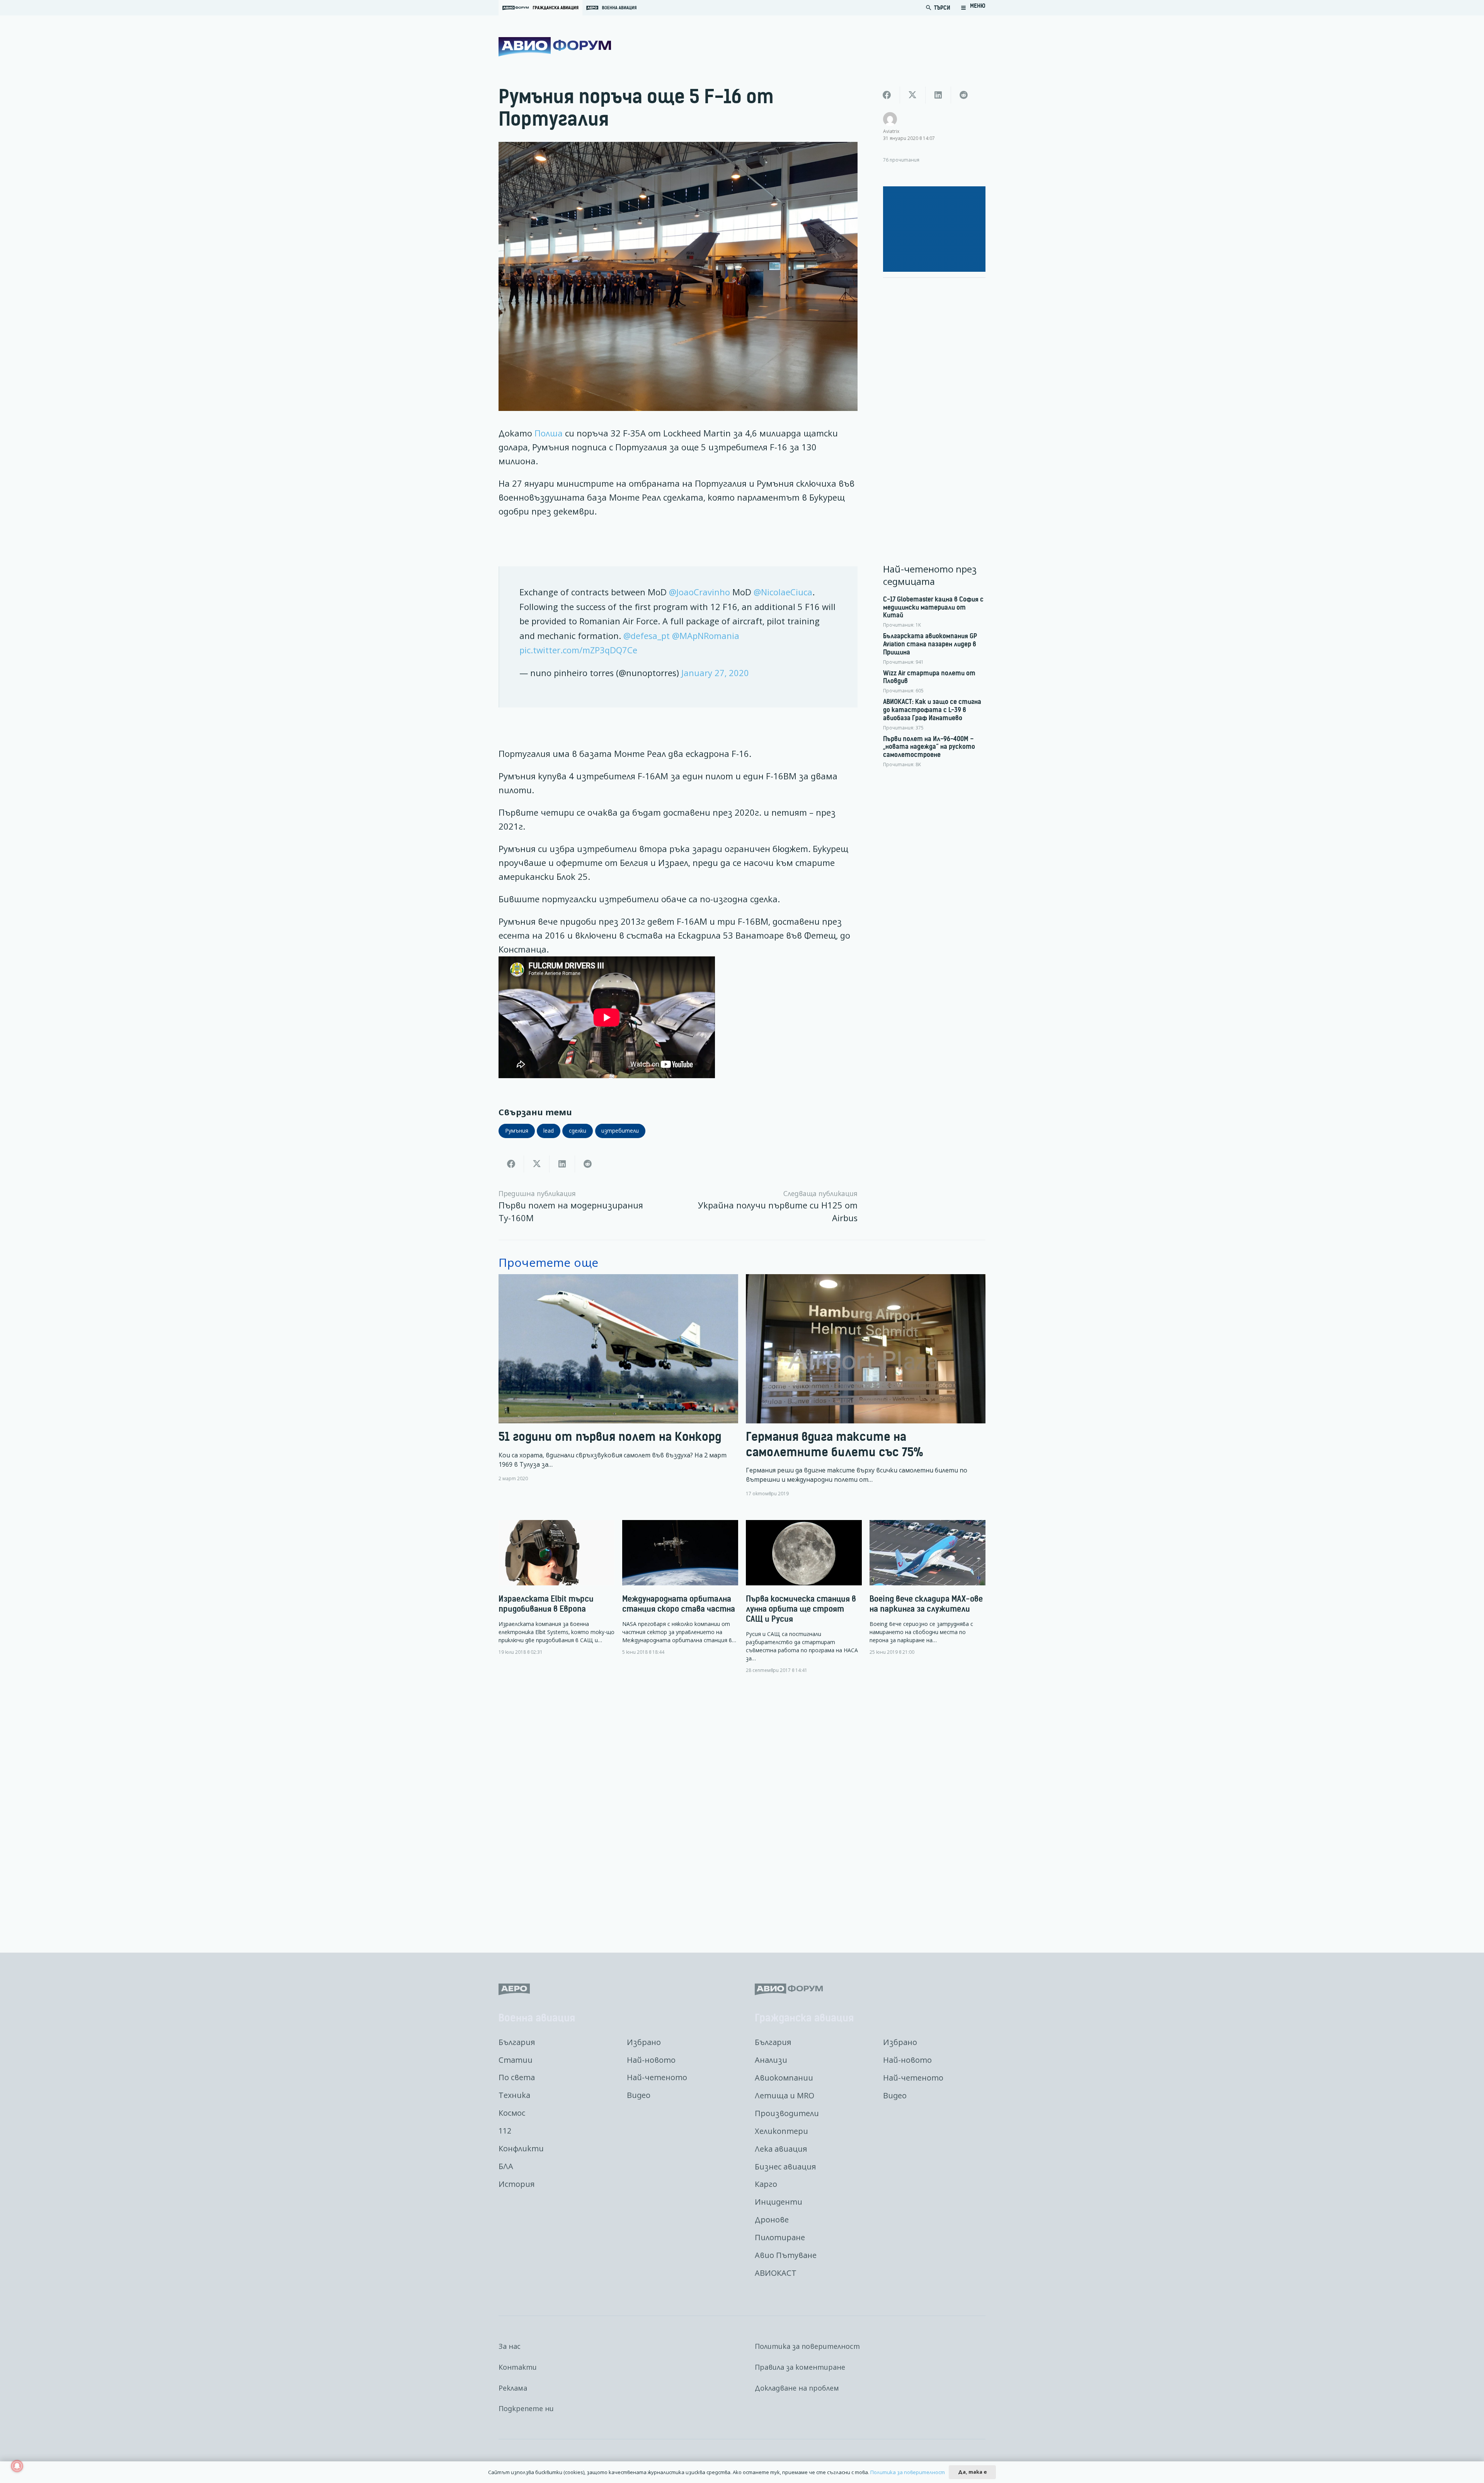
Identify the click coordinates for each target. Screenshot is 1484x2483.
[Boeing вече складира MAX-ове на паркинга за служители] (927, 1588)
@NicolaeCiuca (783, 592)
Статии (516, 2060)
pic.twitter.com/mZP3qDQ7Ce (578, 650)
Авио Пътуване (786, 2255)
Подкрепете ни (526, 2408)
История (517, 2184)
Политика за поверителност (807, 2346)
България (517, 2042)
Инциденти (779, 2202)
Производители (787, 2113)
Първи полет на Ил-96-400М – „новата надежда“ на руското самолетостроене (929, 747)
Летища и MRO (785, 2095)
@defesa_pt (647, 636)
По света (517, 2077)
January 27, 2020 (715, 673)
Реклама (513, 2388)
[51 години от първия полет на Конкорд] (618, 1386)
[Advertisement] (934, 400)
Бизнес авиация (785, 2167)
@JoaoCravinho (699, 592)
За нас (510, 2346)
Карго (766, 2184)
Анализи (771, 2060)
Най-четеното (657, 2077)
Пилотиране (780, 2237)
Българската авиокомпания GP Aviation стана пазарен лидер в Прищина (930, 644)
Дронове (772, 2220)
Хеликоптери (781, 2131)
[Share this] (511, 1164)
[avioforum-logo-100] (555, 47)
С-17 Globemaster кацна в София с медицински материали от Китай (933, 607)
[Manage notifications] (17, 2466)
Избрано (644, 2042)
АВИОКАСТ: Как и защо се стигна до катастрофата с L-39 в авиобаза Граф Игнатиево (932, 710)
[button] (973, 8)
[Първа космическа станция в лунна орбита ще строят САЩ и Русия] (804, 1597)
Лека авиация (781, 2149)
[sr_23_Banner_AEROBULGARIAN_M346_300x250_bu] (934, 229)
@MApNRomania (706, 636)
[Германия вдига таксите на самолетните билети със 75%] (866, 1386)
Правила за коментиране (800, 2367)
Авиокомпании (784, 2078)
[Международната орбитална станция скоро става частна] (680, 1588)
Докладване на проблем (797, 2388)
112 (505, 2131)
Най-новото (651, 2060)
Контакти (518, 2367)
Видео (639, 2095)
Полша (550, 433)
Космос (512, 2113)
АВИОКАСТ (776, 2273)
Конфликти (521, 2148)
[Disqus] (742, 1807)
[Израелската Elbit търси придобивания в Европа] (556, 1588)
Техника (514, 2095)
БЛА (506, 2166)
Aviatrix (891, 131)
